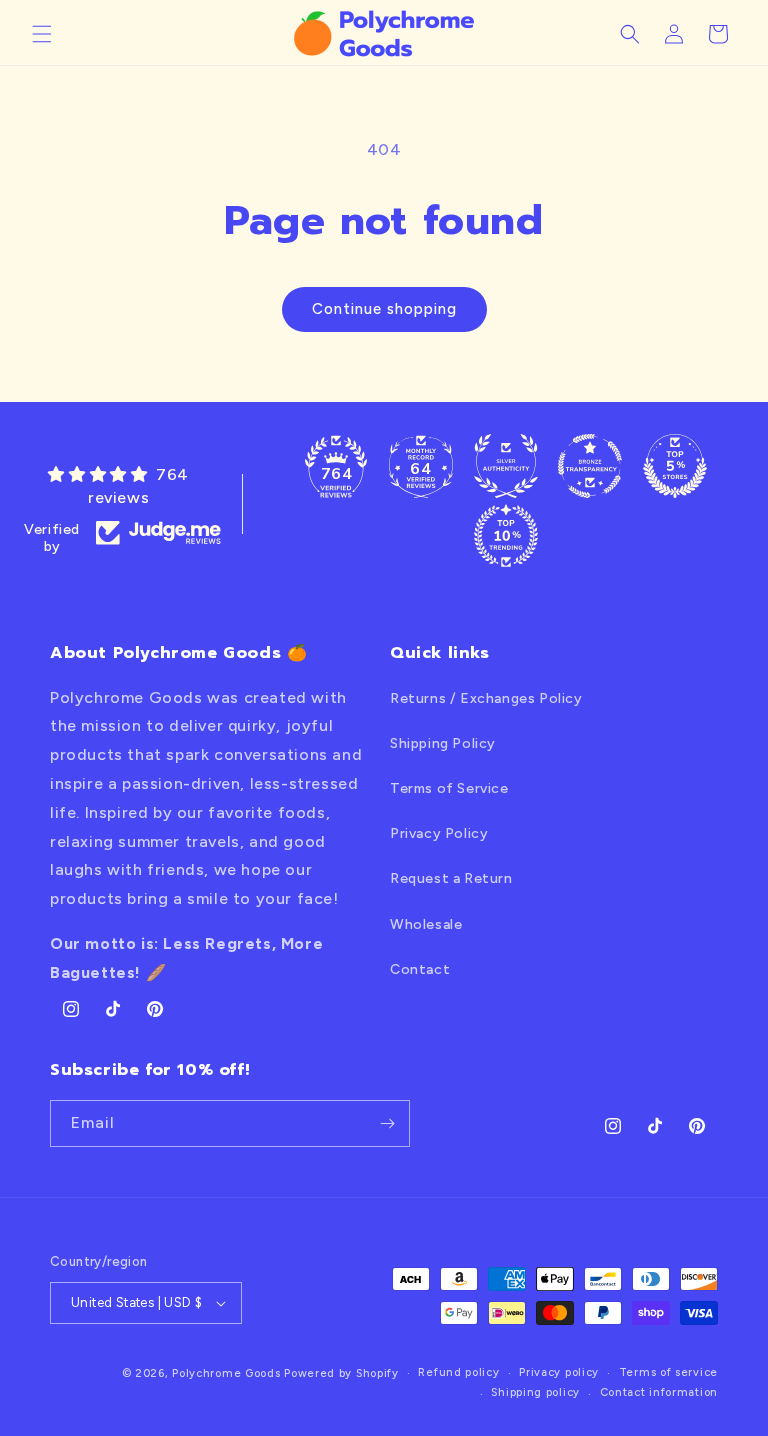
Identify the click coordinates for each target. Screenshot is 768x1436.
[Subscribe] (387, 1123)
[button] (42, 34)
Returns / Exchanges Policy (486, 698)
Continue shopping (384, 309)
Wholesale (426, 924)
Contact (420, 969)
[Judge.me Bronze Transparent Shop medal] (590, 466)
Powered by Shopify (341, 1373)
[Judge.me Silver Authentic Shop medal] (506, 466)
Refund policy (458, 1372)
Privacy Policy (439, 833)
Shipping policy (535, 1392)
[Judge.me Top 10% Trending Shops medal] (506, 536)
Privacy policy (559, 1372)
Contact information (659, 1392)
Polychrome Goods (226, 1373)
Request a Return (451, 878)
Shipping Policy (443, 743)
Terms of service (668, 1372)
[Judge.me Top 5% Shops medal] (675, 466)
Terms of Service (449, 788)
